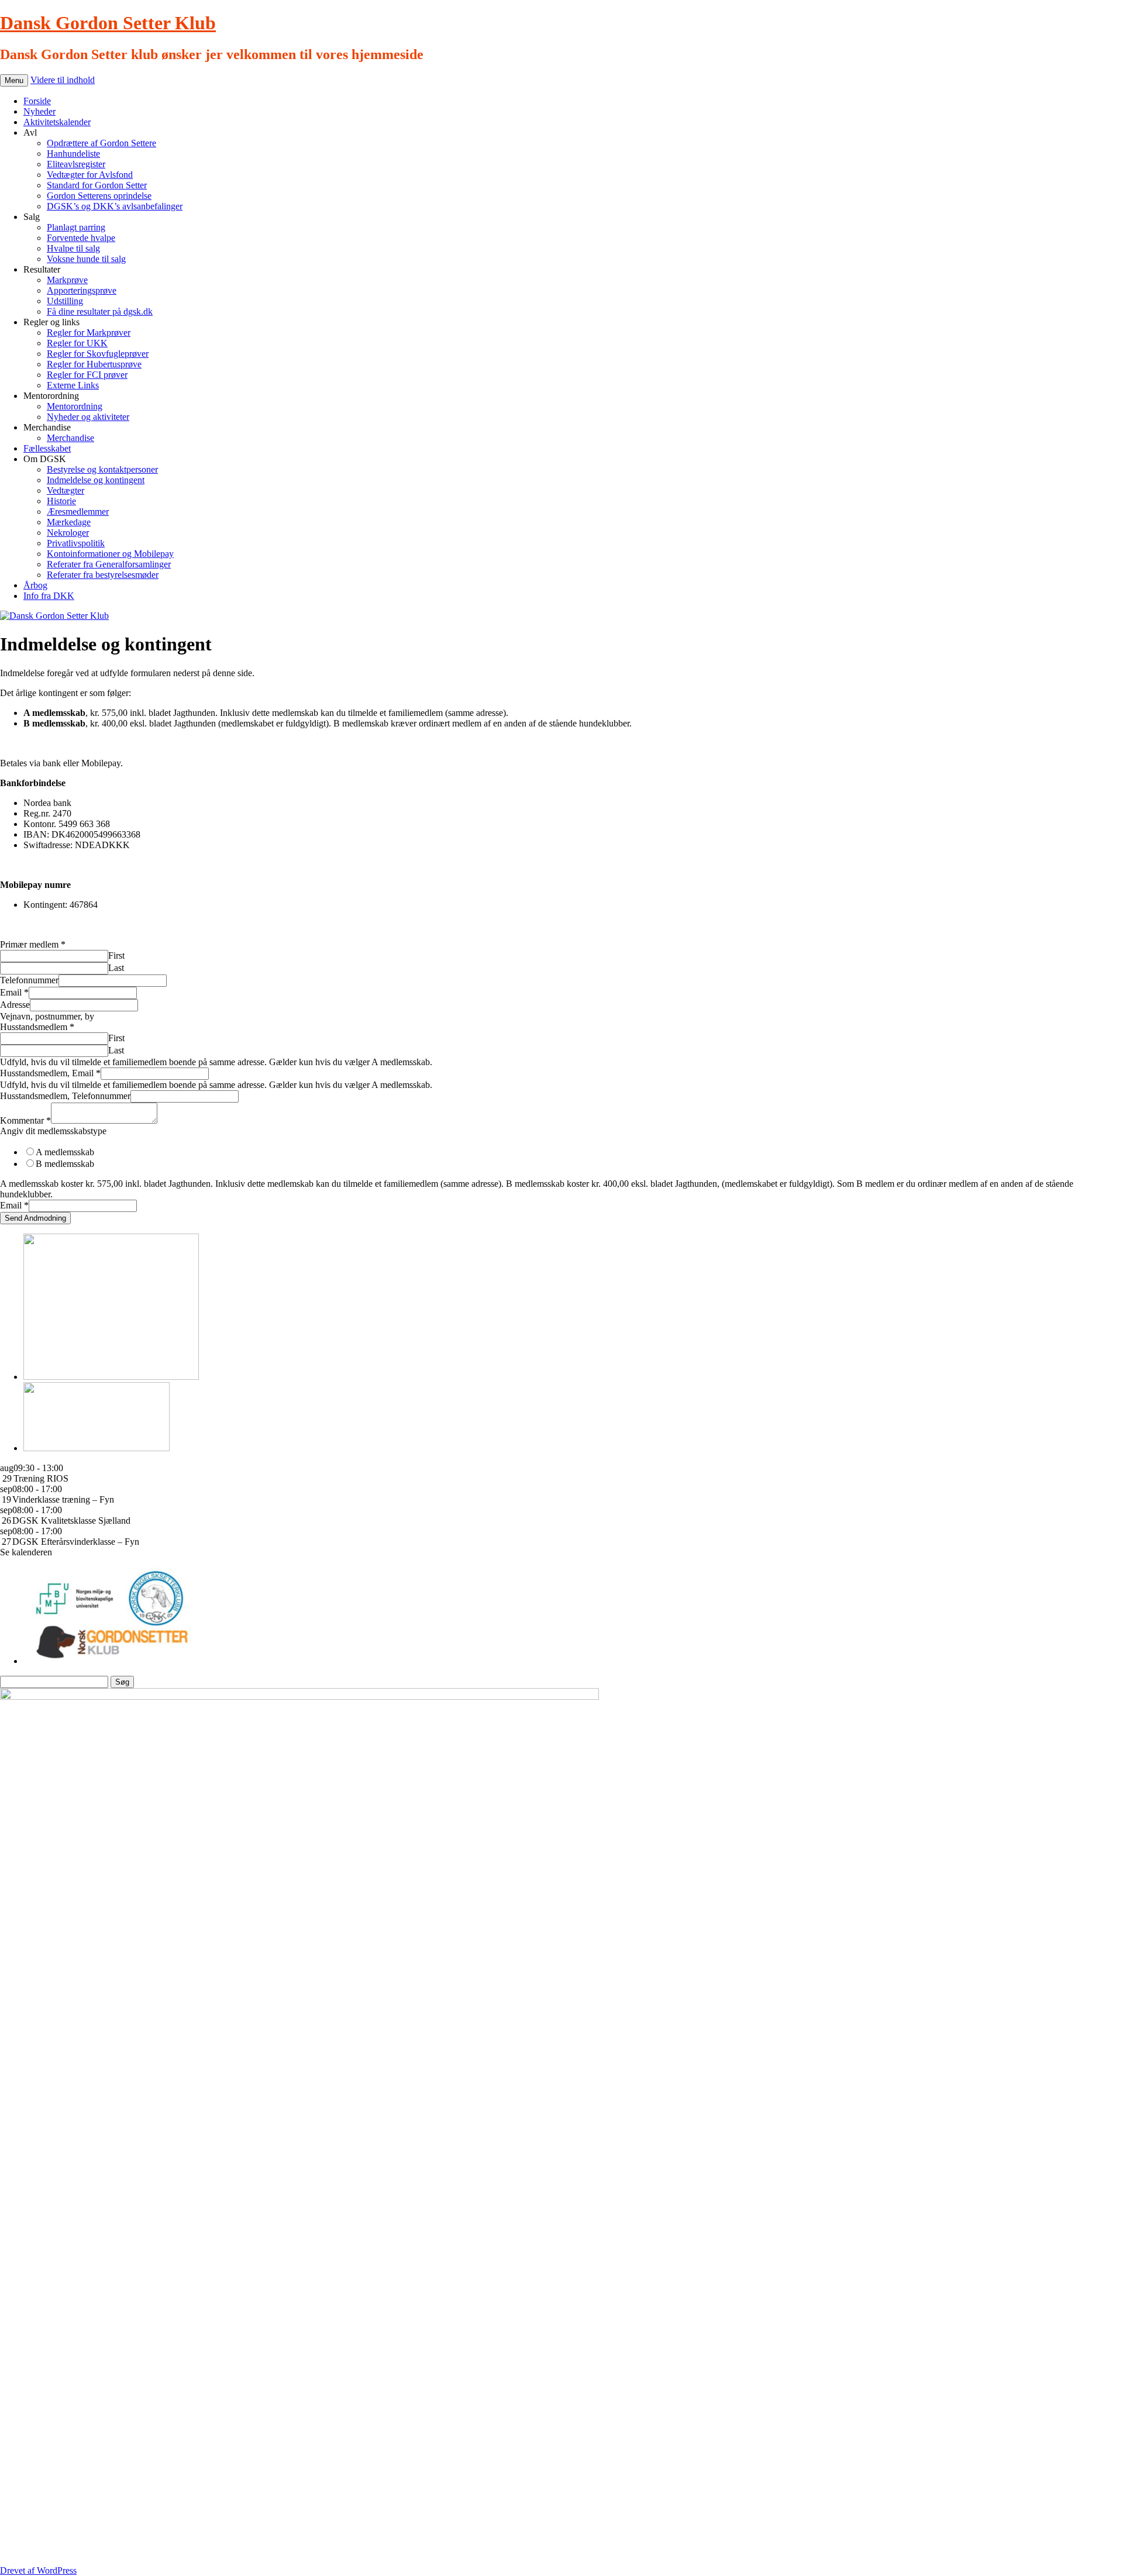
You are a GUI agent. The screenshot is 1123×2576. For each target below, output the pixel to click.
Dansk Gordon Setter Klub (108, 23)
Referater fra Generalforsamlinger (109, 564)
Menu (14, 80)
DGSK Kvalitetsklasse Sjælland (71, 1521)
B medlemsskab (65, 1164)
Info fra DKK (49, 596)
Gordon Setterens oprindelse (99, 196)
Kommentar (25, 1120)
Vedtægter (66, 490)
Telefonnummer (29, 980)
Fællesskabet (47, 448)
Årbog (35, 585)
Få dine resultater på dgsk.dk (100, 311)
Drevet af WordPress (38, 2570)
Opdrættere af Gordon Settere (101, 143)
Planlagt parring (76, 227)
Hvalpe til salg (73, 248)
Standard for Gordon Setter (97, 185)
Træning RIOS (41, 1478)
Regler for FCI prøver (87, 375)
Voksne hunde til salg (86, 259)
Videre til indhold (63, 80)
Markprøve (67, 280)
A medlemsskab (65, 1152)
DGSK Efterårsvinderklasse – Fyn (76, 1542)
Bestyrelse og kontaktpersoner (102, 469)
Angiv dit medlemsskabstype (53, 1131)
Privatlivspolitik (76, 543)
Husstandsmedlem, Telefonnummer (65, 1096)
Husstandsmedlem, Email (50, 1073)
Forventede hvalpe (81, 238)
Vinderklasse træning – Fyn (63, 1499)
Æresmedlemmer (78, 512)
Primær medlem (33, 944)
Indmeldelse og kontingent (96, 480)
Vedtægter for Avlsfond (90, 175)
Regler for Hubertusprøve (94, 364)
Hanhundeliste (73, 154)
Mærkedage (69, 522)
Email (14, 992)
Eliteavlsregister (76, 164)
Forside (37, 101)
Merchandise (70, 438)
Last (116, 968)
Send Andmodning (35, 1218)
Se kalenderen (26, 1552)
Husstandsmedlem (37, 1027)
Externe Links (73, 385)
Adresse (15, 1005)
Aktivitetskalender (57, 122)
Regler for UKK (77, 343)
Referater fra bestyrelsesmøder (103, 575)
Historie (61, 501)
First (116, 955)
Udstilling (65, 301)
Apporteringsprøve (82, 290)
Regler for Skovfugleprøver (98, 354)
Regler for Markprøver (89, 333)
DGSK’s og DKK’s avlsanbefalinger (115, 206)
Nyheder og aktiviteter (88, 417)
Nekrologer (68, 533)
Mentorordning (75, 406)
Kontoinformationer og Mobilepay (110, 554)
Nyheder (39, 111)
